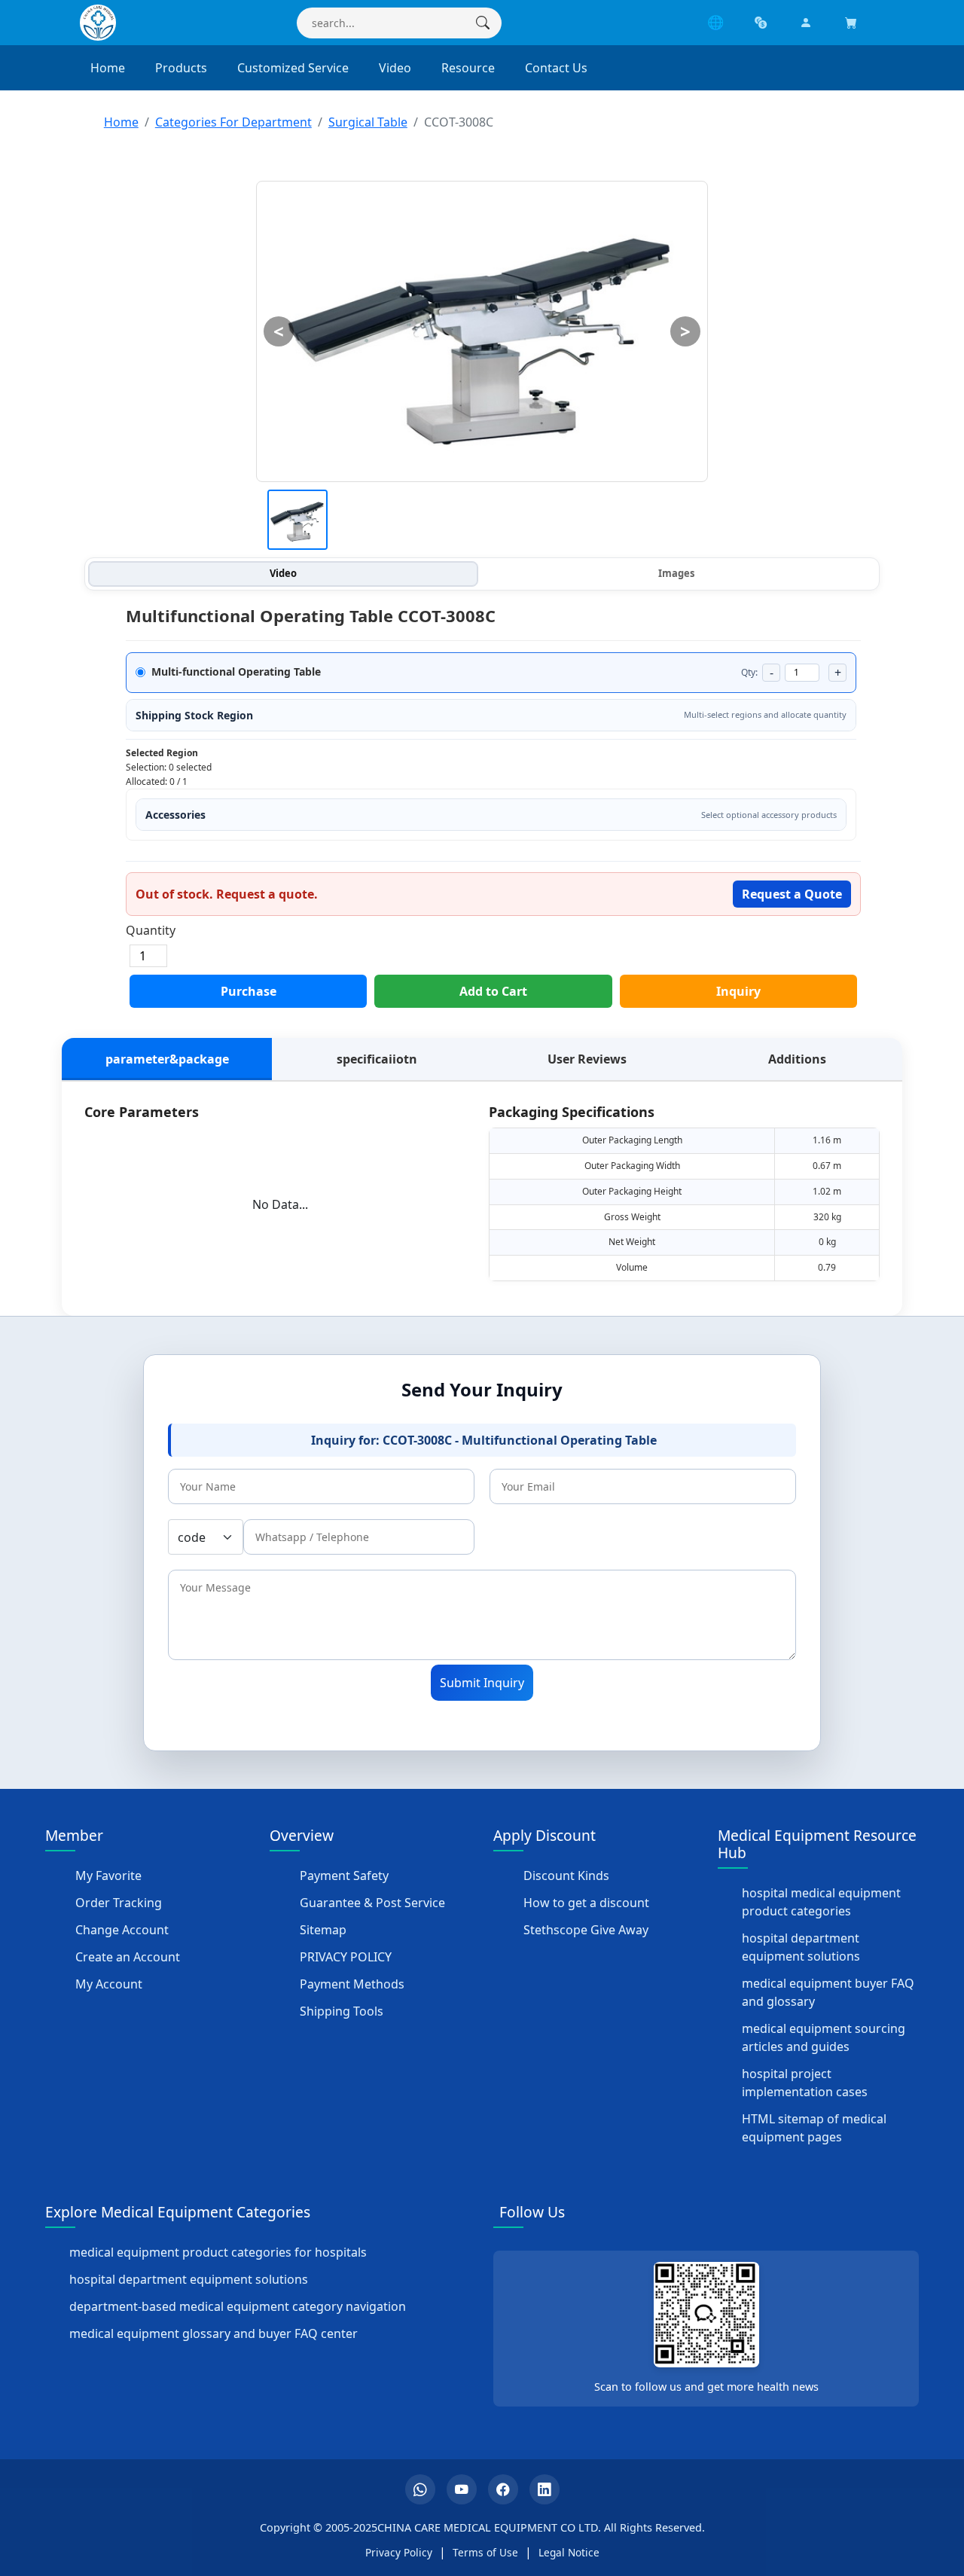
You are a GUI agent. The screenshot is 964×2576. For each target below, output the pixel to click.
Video (395, 68)
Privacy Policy (399, 2552)
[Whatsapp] (420, 2489)
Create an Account (128, 1957)
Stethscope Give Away (586, 1930)
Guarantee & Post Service (372, 1903)
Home (108, 68)
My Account (109, 1984)
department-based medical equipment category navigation (238, 2306)
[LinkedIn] (545, 2489)
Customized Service (293, 68)
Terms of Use (485, 2552)
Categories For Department (233, 122)
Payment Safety (344, 1876)
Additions (797, 1059)
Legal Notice (569, 2552)
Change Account (122, 1930)
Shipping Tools (342, 2011)
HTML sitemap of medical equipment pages (814, 2128)
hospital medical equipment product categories (821, 1902)
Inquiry (738, 991)
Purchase (249, 991)
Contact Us (556, 68)
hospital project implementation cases (805, 2083)
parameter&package (167, 1059)
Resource (468, 68)
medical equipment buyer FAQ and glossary (828, 1992)
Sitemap (323, 1930)
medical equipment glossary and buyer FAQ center (214, 2333)
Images (676, 573)
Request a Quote (792, 894)
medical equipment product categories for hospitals (218, 2252)
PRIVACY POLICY (346, 1957)
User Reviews (587, 1059)
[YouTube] (462, 2489)
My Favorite (108, 1876)
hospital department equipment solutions (801, 1947)
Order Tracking (119, 1903)
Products (181, 68)
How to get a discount (586, 1903)
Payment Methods (352, 1984)
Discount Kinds (566, 1876)
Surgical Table (368, 122)
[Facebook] (503, 2489)
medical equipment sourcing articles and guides (824, 2037)
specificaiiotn (377, 1059)
